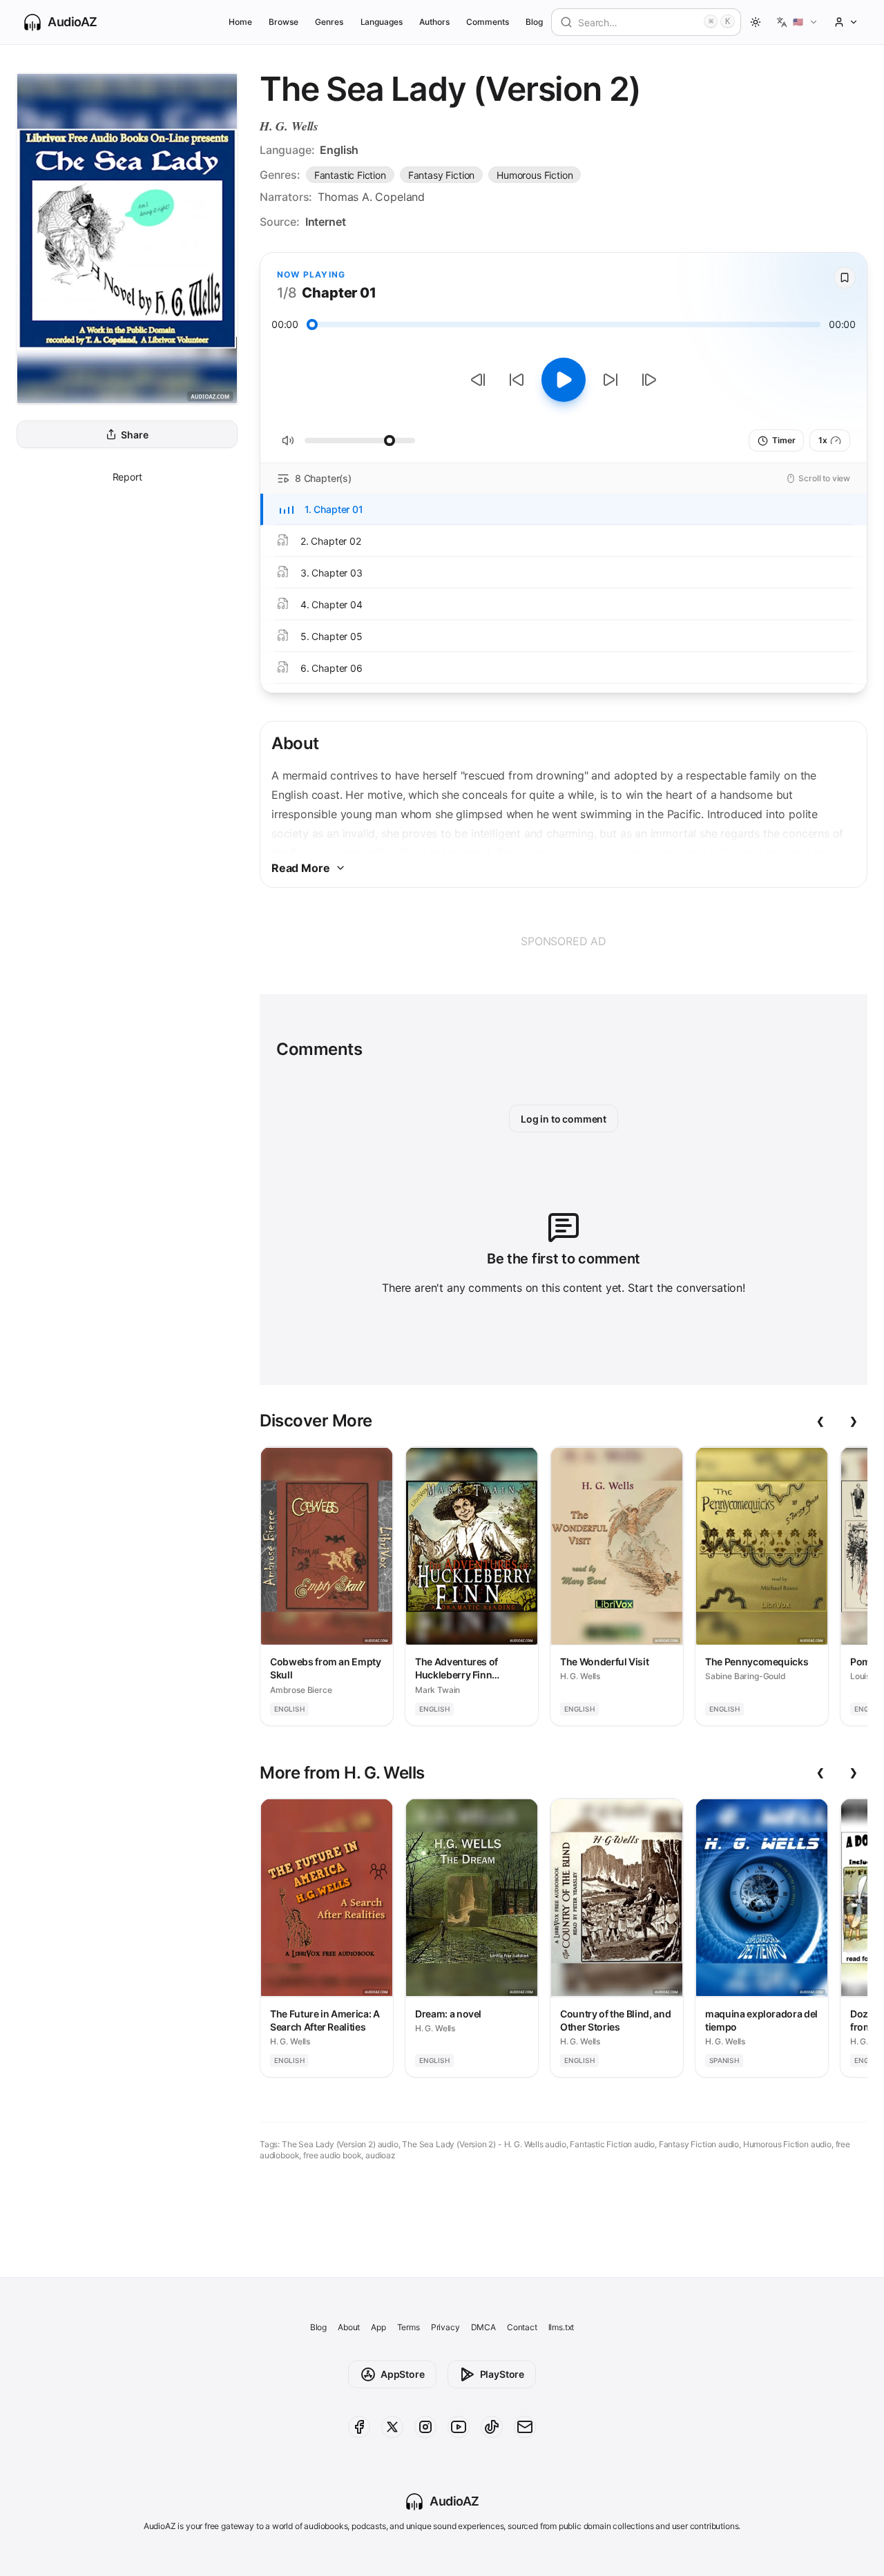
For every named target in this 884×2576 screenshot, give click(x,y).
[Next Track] (649, 380)
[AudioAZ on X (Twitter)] (392, 2427)
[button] (797, 22)
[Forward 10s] (611, 380)
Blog (534, 22)
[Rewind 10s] (517, 380)
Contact (522, 2327)
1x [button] (823, 440)
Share (134, 435)
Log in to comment (564, 1119)
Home (240, 22)
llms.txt (561, 2327)
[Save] (845, 278)
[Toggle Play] (564, 380)
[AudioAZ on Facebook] (359, 2427)
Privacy (445, 2327)
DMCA (483, 2327)
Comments (488, 22)
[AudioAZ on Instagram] (425, 2427)
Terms (409, 2327)
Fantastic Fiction (350, 175)
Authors (434, 22)
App (378, 2327)
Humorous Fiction (535, 175)
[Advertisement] (564, 941)
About (349, 2327)
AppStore (403, 2374)
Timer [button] (784, 440)
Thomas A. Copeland (371, 197)
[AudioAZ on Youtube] (459, 2427)
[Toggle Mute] (288, 440)
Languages (382, 22)
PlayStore (502, 2374)
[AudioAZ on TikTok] (492, 2427)
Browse (284, 22)
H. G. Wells (289, 126)
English (339, 150)
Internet (326, 222)
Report (127, 477)
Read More (300, 868)
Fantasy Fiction (441, 175)
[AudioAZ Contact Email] (525, 2427)
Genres (329, 22)
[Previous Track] (478, 380)
